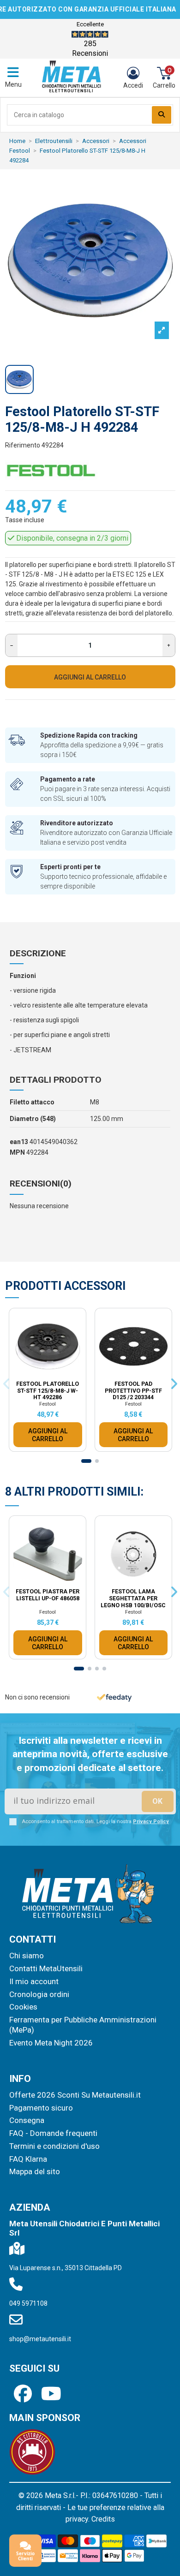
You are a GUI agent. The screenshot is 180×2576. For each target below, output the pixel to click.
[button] (163, 939)
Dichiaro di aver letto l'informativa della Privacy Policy (94, 1123)
